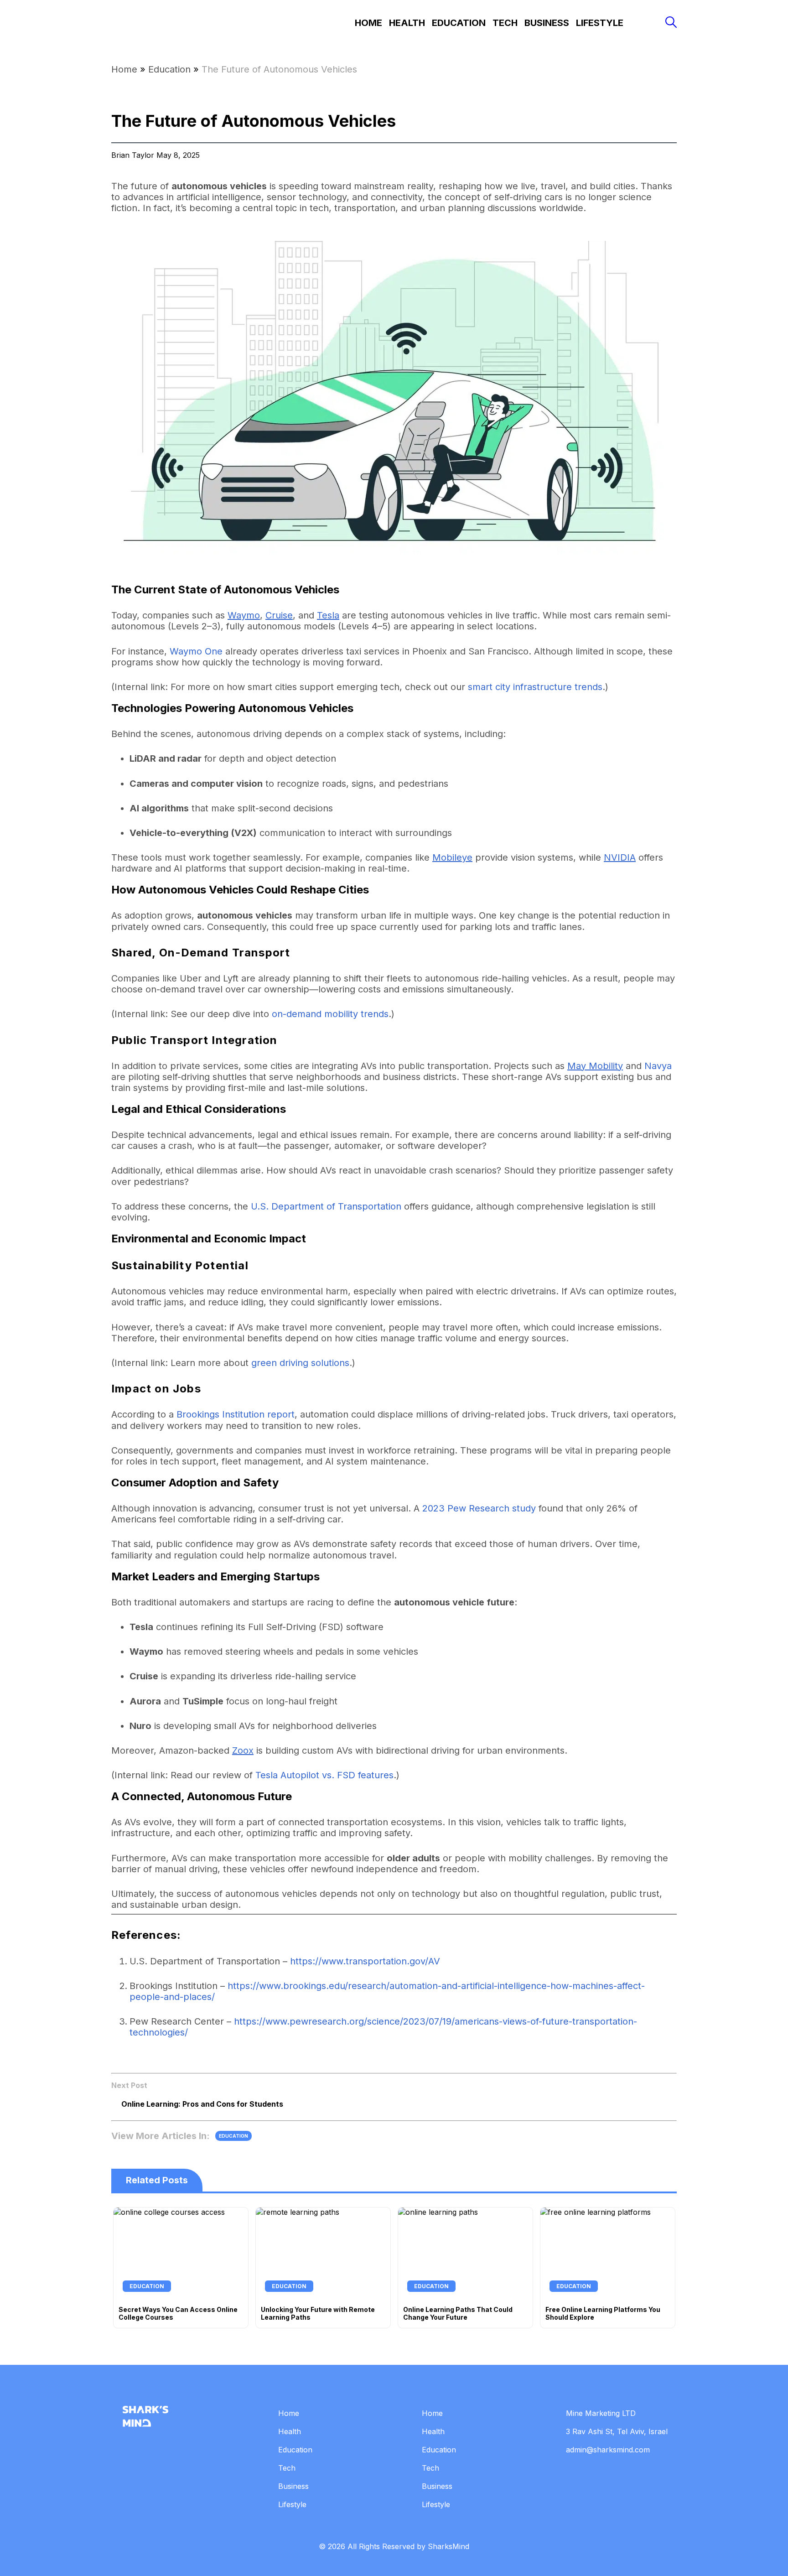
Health (407, 23)
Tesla (328, 615)
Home (368, 23)
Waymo (244, 615)
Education (459, 23)
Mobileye (452, 857)
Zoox (243, 1750)
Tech (505, 23)
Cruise (279, 615)
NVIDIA (620, 857)
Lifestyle (600, 23)
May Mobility (595, 1066)
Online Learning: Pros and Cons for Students (202, 2104)
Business (547, 23)
